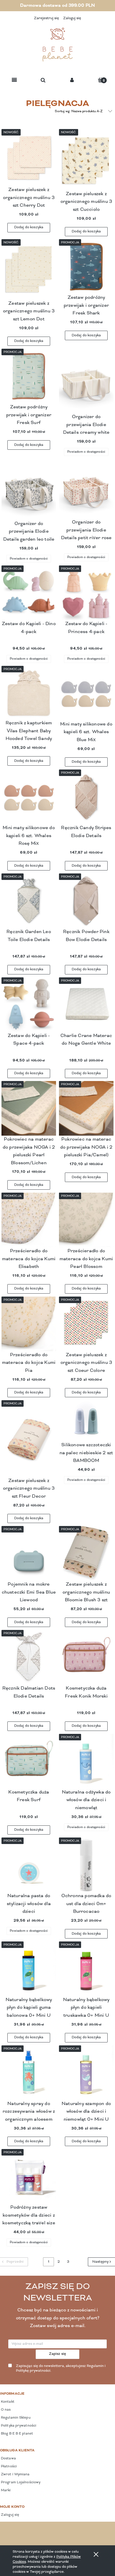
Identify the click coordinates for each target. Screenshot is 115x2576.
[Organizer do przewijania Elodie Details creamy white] (86, 381)
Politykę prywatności (33, 2371)
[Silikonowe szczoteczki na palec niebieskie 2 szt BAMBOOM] (86, 1421)
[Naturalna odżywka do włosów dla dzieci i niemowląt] (86, 1761)
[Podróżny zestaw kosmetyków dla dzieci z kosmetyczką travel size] (29, 2176)
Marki (5, 2490)
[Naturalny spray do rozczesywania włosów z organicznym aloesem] (29, 2073)
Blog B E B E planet (17, 2434)
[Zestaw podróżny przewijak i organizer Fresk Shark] (86, 266)
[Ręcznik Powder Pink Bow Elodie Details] (86, 901)
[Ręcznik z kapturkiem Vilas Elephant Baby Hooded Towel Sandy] (29, 693)
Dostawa (8, 2458)
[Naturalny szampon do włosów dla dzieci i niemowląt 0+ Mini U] (86, 2073)
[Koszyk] (101, 80)
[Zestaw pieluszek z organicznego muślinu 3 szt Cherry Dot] (29, 158)
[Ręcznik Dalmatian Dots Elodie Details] (29, 1657)
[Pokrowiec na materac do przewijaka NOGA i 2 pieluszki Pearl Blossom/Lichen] (29, 1108)
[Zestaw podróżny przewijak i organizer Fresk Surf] (29, 376)
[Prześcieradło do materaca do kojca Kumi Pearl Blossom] (86, 1220)
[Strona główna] (57, 45)
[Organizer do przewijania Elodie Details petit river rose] (86, 489)
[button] (14, 80)
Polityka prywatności (18, 2426)
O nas (5, 2410)
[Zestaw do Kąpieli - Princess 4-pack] (86, 593)
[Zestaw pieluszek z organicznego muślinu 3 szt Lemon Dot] (29, 269)
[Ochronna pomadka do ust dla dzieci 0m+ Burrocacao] (86, 1865)
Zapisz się (58, 2354)
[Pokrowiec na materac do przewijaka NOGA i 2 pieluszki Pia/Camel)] (86, 1108)
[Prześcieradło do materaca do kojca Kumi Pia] (29, 1324)
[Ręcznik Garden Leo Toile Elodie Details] (29, 901)
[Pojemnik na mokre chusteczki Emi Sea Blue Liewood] (29, 1553)
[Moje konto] (72, 80)
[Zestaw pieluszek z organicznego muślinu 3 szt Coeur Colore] (86, 1324)
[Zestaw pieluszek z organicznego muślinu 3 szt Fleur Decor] (29, 1438)
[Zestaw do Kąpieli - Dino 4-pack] (29, 593)
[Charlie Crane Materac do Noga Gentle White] (86, 1005)
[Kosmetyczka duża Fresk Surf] (29, 1761)
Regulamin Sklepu (15, 2418)
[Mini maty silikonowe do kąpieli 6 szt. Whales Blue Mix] (86, 693)
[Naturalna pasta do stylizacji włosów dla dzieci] (29, 1865)
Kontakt (7, 2402)
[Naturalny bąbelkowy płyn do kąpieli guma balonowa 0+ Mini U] (29, 1969)
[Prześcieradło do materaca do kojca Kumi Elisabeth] (29, 1220)
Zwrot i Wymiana (15, 2474)
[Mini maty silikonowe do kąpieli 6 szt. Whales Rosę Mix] (29, 797)
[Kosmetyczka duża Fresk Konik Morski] (86, 1657)
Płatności (8, 2466)
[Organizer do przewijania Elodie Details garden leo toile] (29, 489)
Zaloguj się (10, 2515)
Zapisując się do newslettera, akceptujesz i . (61, 2369)
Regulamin (95, 2366)
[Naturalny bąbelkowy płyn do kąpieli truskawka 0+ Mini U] (86, 1969)
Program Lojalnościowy (20, 2482)
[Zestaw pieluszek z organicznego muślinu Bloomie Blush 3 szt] (86, 1553)
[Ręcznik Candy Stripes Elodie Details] (86, 797)
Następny (100, 2262)
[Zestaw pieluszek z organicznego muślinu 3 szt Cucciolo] (86, 160)
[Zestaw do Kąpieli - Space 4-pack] (29, 1005)
